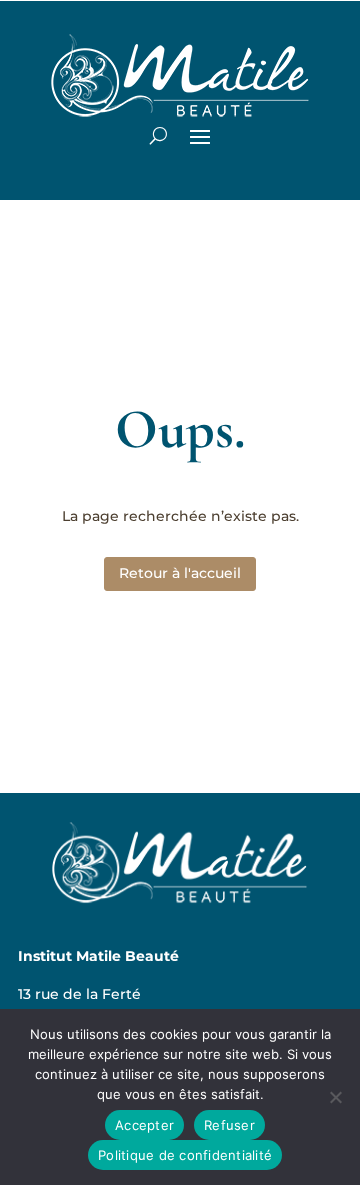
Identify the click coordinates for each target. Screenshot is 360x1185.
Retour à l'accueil (180, 573)
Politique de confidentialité (185, 1155)
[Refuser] (335, 1097)
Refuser (229, 1125)
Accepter (144, 1125)
